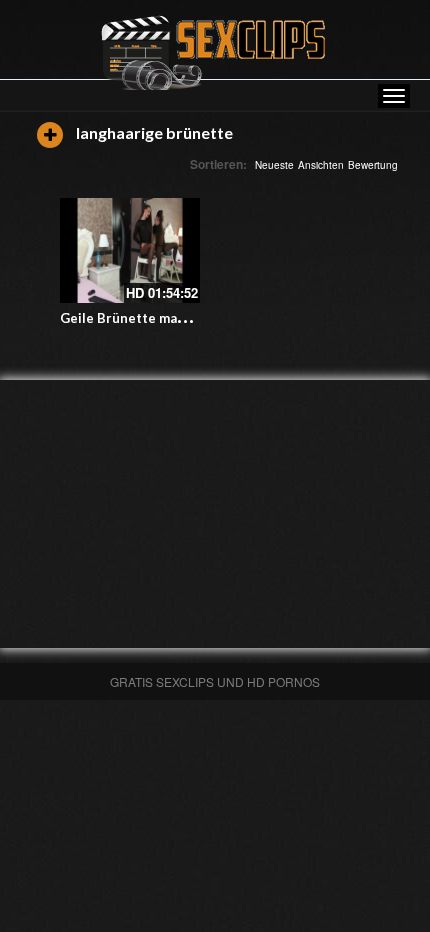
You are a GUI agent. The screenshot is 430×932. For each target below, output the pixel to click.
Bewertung (373, 165)
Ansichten (321, 165)
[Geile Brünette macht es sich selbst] (130, 250)
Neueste (274, 165)
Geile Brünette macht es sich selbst (174, 318)
